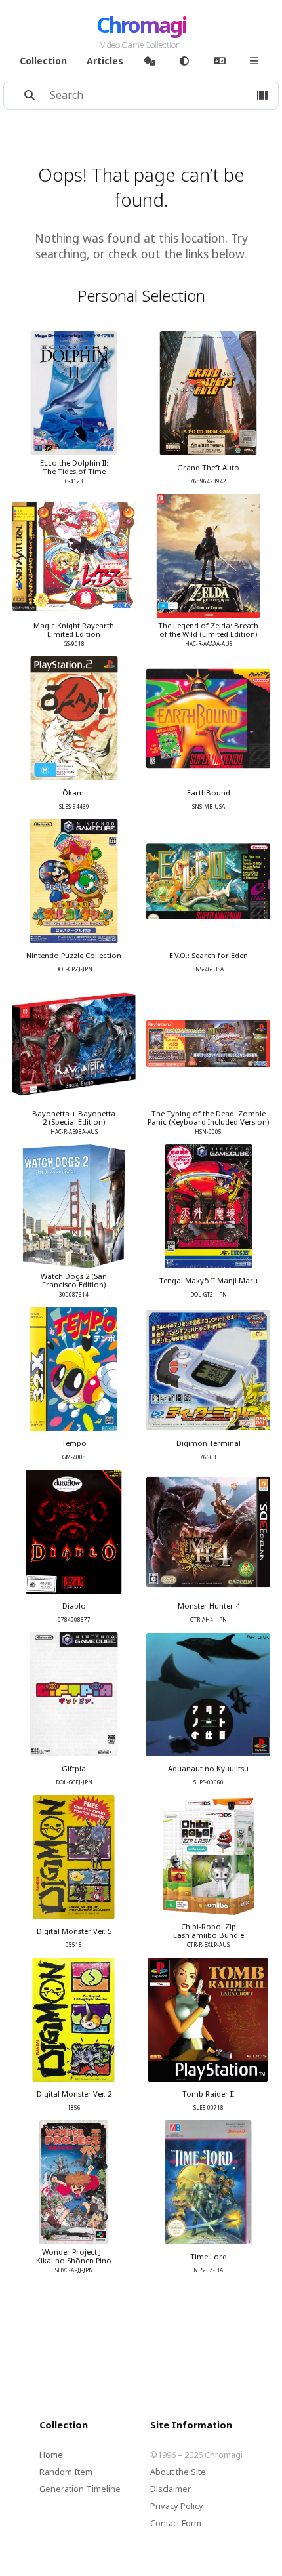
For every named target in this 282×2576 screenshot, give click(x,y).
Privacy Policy (177, 2506)
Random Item (66, 2472)
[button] (262, 95)
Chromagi (141, 25)
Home (51, 2455)
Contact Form (176, 2523)
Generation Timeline (80, 2489)
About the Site (178, 2472)
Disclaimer (171, 2489)
